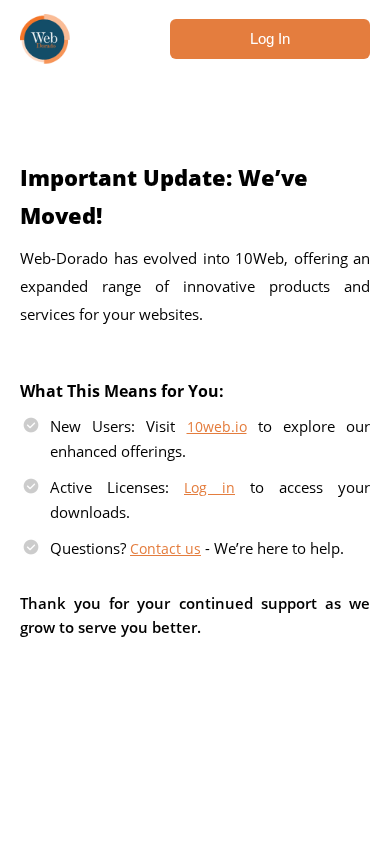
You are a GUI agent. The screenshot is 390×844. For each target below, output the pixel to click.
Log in (209, 487)
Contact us (165, 548)
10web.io (217, 426)
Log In (270, 38)
